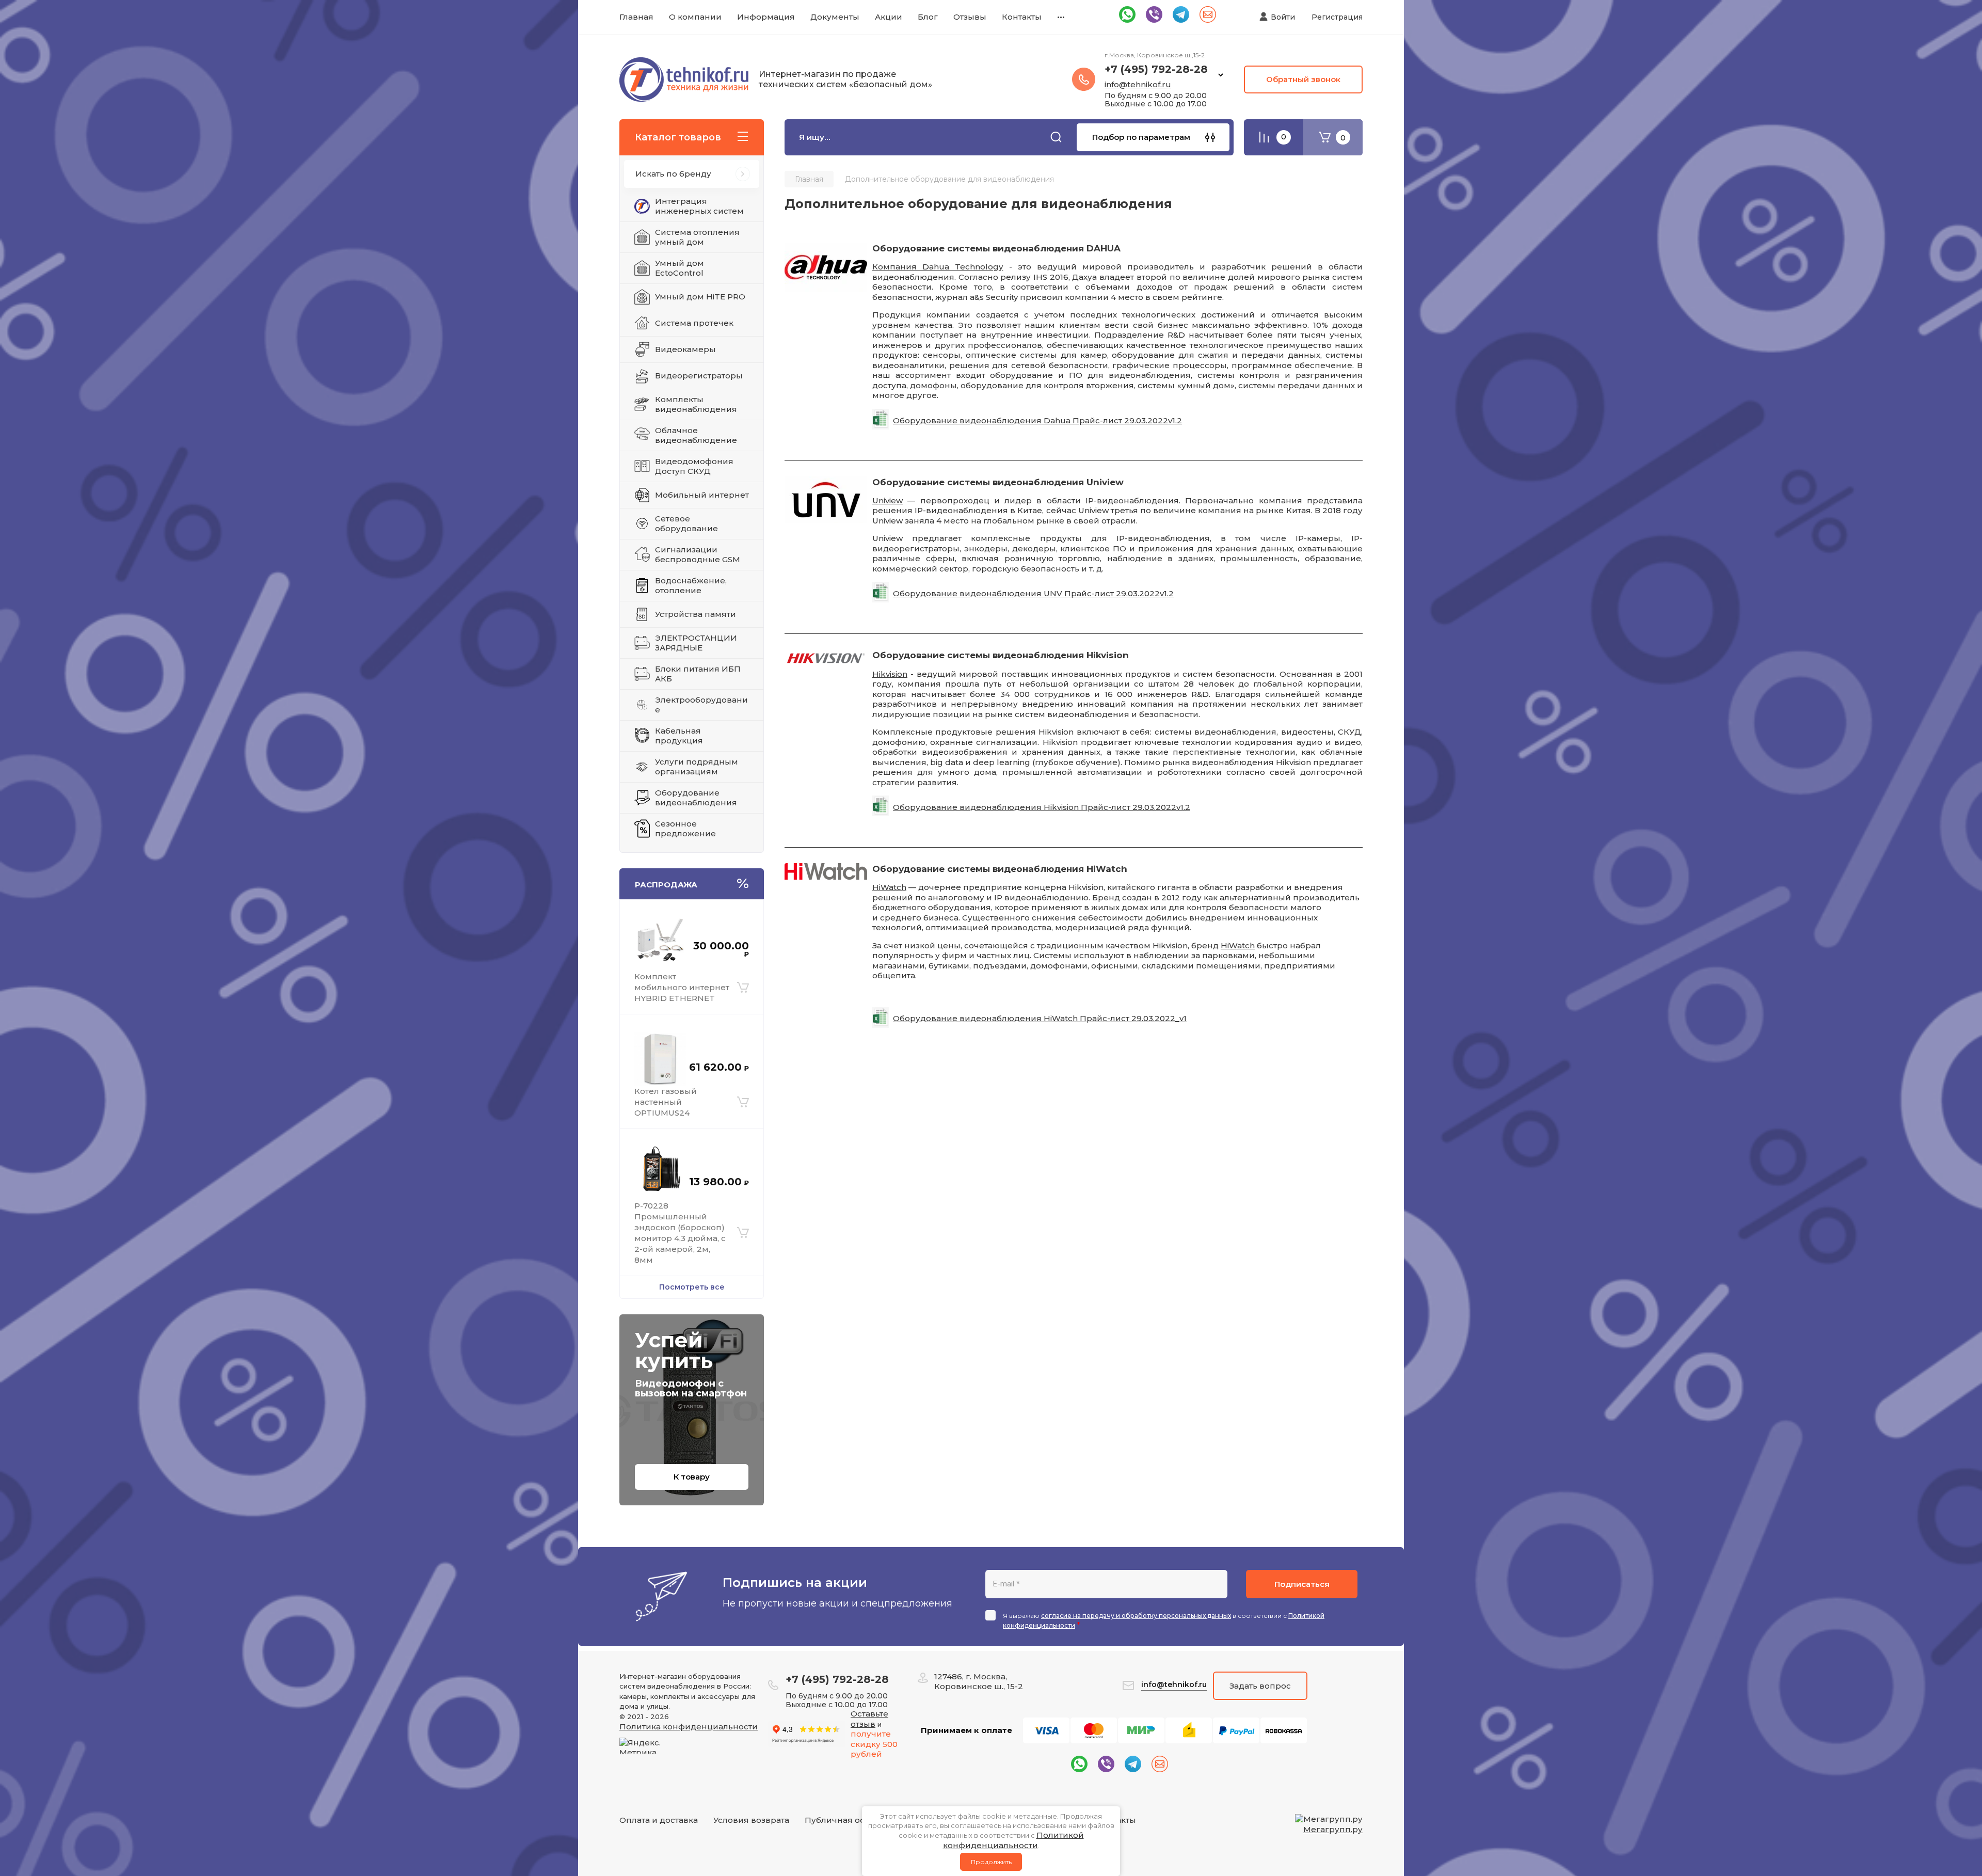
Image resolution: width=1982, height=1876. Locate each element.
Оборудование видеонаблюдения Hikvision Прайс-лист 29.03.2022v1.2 (1042, 807)
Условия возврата (751, 1820)
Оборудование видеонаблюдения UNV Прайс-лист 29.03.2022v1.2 (1033, 593)
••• (1061, 17)
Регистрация (1337, 17)
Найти (1056, 137)
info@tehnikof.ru (1138, 84)
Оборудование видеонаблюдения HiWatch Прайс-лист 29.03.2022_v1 (1040, 1018)
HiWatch (889, 887)
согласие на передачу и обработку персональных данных (1136, 1616)
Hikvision (890, 674)
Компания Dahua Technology (938, 267)
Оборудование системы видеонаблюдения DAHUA (996, 248)
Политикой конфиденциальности (1013, 1840)
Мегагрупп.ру (1333, 1829)
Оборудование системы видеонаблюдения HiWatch (1000, 869)
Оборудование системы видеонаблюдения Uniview (998, 482)
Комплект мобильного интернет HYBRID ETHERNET (682, 987)
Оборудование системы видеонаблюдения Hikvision (1001, 655)
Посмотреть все (692, 1287)
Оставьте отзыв (869, 1719)
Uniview (888, 500)
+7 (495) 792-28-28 (1156, 69)
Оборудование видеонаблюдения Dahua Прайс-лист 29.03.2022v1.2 (1037, 420)
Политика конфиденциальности (689, 1727)
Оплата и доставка (659, 1820)
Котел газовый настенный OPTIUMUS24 (666, 1102)
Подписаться (1302, 1584)
